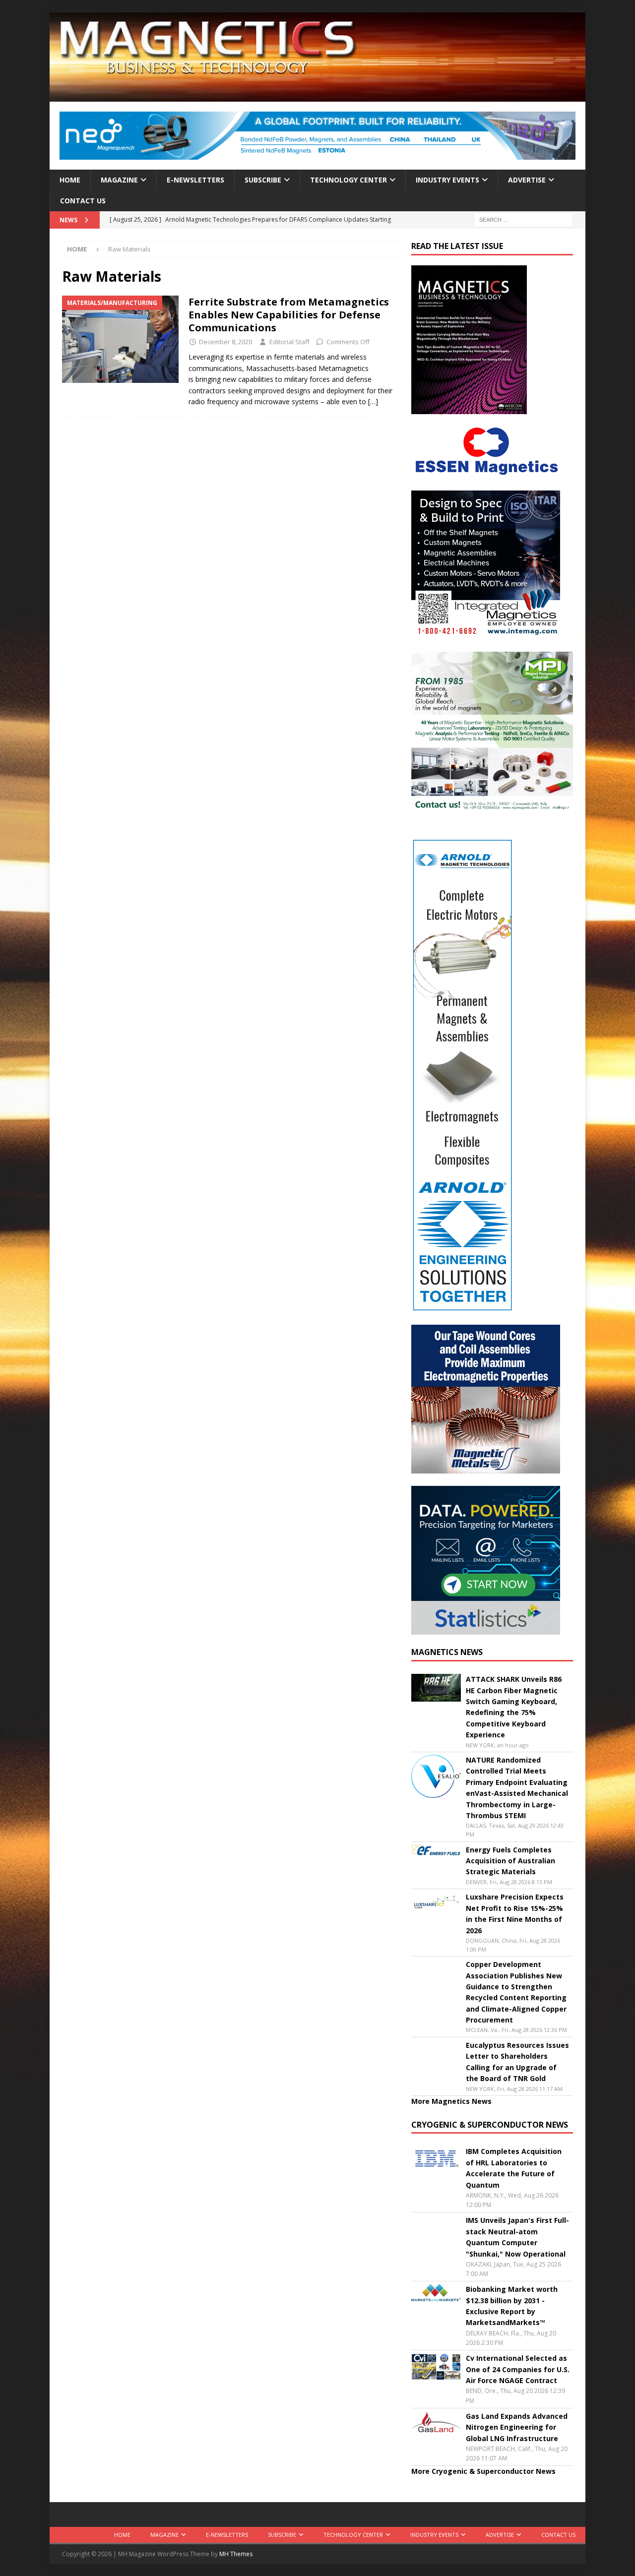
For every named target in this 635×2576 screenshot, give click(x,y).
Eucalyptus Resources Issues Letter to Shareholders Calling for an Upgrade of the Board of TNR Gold (517, 2062)
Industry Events (447, 180)
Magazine (119, 180)
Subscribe (263, 180)
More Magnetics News (451, 2101)
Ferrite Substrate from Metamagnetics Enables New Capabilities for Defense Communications (289, 315)
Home (70, 180)
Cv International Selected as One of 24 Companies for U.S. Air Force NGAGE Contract (518, 2369)
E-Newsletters (195, 180)
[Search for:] (523, 219)
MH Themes (236, 2554)
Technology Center (349, 180)
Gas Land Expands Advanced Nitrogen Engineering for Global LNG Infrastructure (517, 2427)
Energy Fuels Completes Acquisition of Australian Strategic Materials (510, 1861)
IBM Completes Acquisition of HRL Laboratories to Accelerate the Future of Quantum (514, 2168)
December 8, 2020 (225, 342)
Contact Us (83, 201)
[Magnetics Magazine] (317, 96)
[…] (373, 401)
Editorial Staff (289, 342)
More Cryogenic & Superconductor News (483, 2471)
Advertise (527, 180)
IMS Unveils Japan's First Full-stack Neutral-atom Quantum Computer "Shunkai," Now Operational (517, 2237)
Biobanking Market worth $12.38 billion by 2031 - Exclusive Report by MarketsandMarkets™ (512, 2306)
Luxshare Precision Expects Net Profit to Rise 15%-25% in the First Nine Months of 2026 (515, 1913)
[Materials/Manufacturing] (120, 339)
